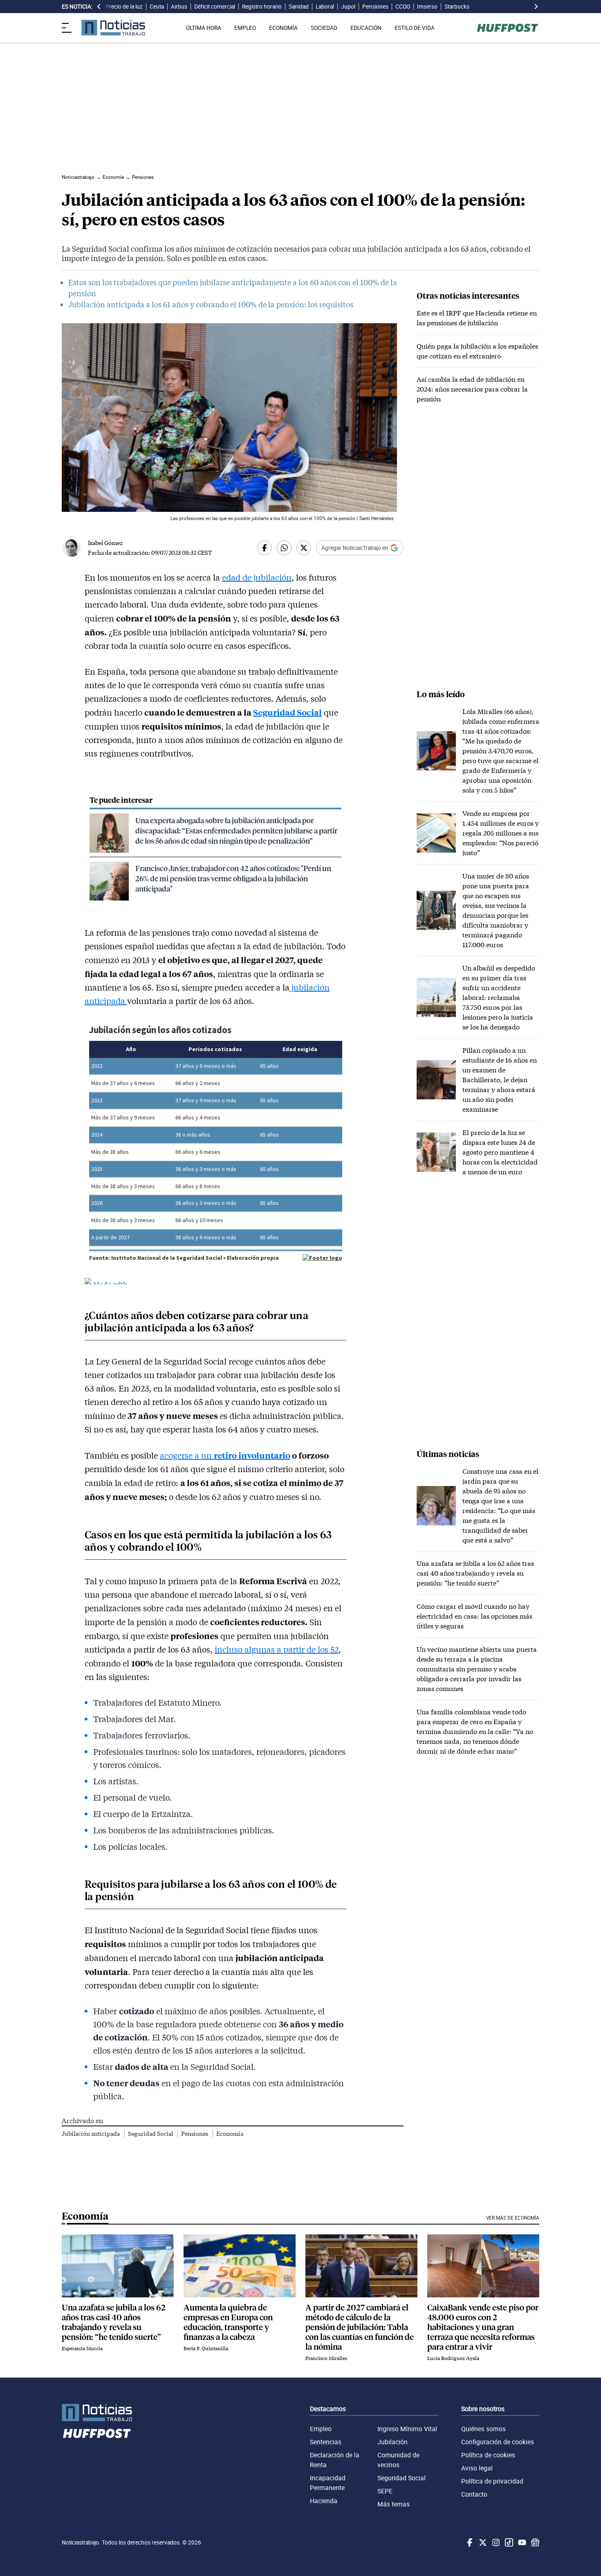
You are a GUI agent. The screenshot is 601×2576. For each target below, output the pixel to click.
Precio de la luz (124, 7)
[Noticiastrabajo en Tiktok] (508, 2542)
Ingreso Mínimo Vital (407, 2429)
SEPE (385, 2491)
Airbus (179, 7)
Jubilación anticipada (91, 2134)
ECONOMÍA (283, 28)
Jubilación (392, 2442)
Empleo (321, 2429)
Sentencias (326, 2442)
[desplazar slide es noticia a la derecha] (536, 7)
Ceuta (157, 7)
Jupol (348, 7)
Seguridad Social (287, 712)
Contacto (474, 2494)
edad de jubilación (257, 577)
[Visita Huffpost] (508, 28)
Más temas (394, 2504)
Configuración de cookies (498, 2442)
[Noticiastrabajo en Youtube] (521, 2542)
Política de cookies (488, 2455)
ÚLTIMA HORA (204, 28)
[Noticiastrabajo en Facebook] (469, 2542)
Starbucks (457, 7)
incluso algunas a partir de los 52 (277, 1649)
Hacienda (324, 2501)
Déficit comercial (215, 7)
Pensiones (375, 7)
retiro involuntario (252, 1455)
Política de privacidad (492, 2481)
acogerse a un (187, 1455)
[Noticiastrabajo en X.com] (482, 2542)
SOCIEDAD (324, 28)
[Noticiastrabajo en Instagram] (495, 2542)
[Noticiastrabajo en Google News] (534, 2542)
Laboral (325, 7)
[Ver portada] (113, 28)
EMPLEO (245, 28)
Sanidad (299, 7)
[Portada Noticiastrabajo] (97, 2413)
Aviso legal (477, 2468)
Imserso (427, 7)
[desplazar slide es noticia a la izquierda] (99, 7)
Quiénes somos (483, 2429)
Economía (230, 2134)
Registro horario (262, 7)
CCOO (403, 7)
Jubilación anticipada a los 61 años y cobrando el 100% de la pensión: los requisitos (211, 304)
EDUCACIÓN (366, 28)
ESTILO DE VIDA (415, 28)
